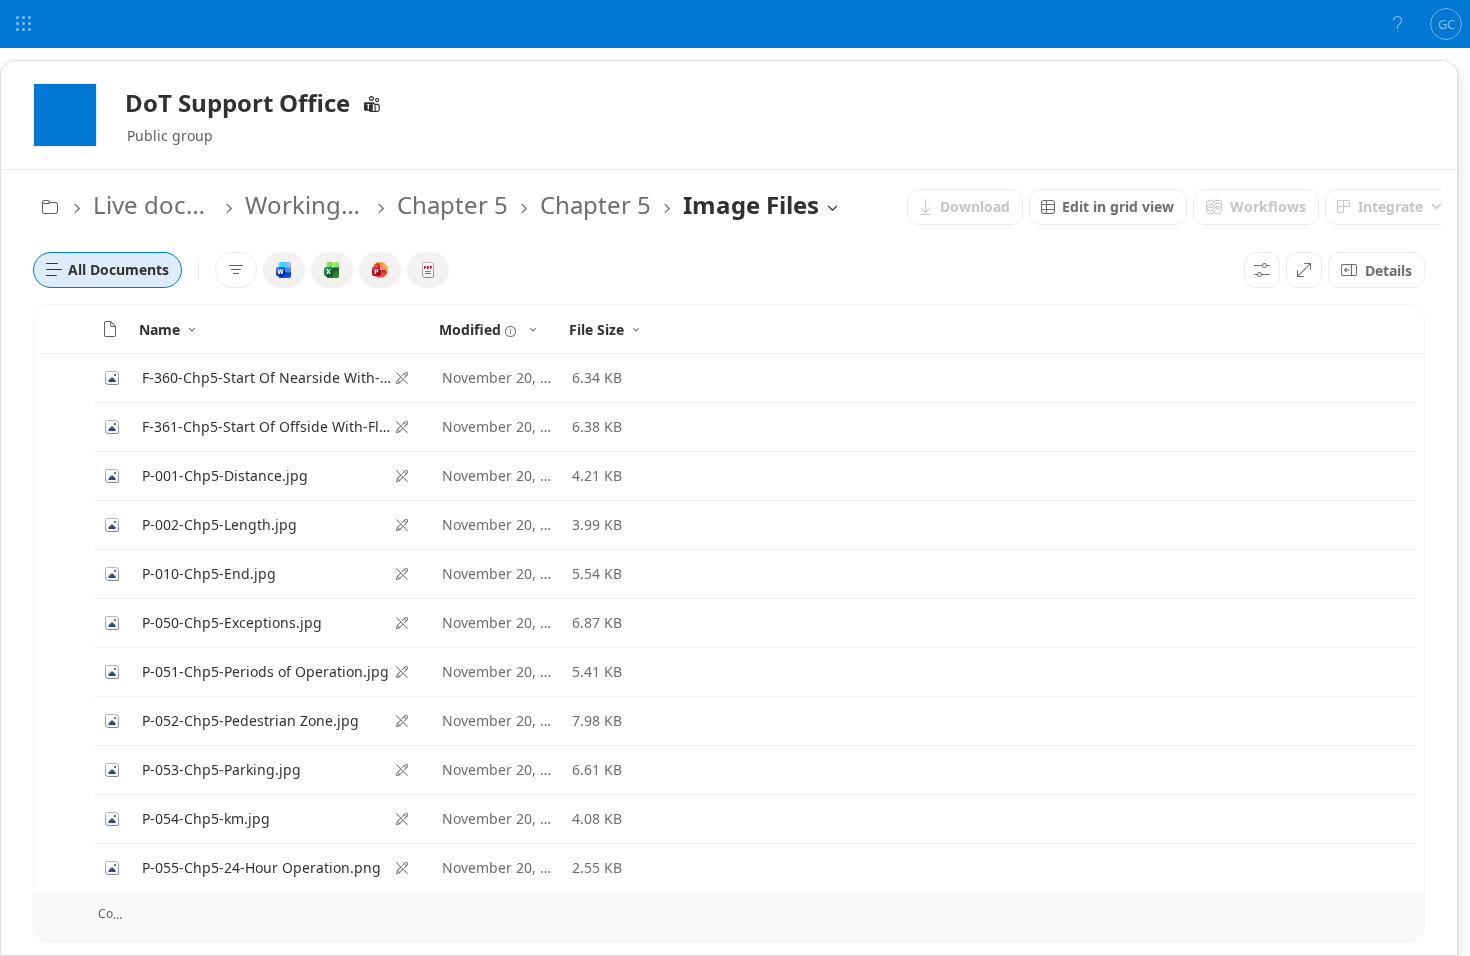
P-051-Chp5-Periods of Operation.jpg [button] (265, 671)
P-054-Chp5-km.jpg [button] (206, 818)
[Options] (1262, 270)
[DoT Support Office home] (65, 115)
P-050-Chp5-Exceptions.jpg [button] (232, 622)
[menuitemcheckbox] (284, 270)
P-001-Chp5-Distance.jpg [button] (225, 475)
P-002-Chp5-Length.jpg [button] (219, 524)
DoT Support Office (237, 102)
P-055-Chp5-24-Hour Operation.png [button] (261, 867)
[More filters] (236, 270)
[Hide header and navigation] (1304, 270)
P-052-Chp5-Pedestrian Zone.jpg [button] (250, 720)
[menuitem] (965, 207)
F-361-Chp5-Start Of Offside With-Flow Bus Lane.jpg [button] (268, 426)
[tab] (107, 270)
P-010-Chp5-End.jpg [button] (209, 573)
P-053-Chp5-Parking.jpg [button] (221, 769)
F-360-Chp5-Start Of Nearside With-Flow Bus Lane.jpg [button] (268, 377)
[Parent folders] (50, 207)
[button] (110, 329)
